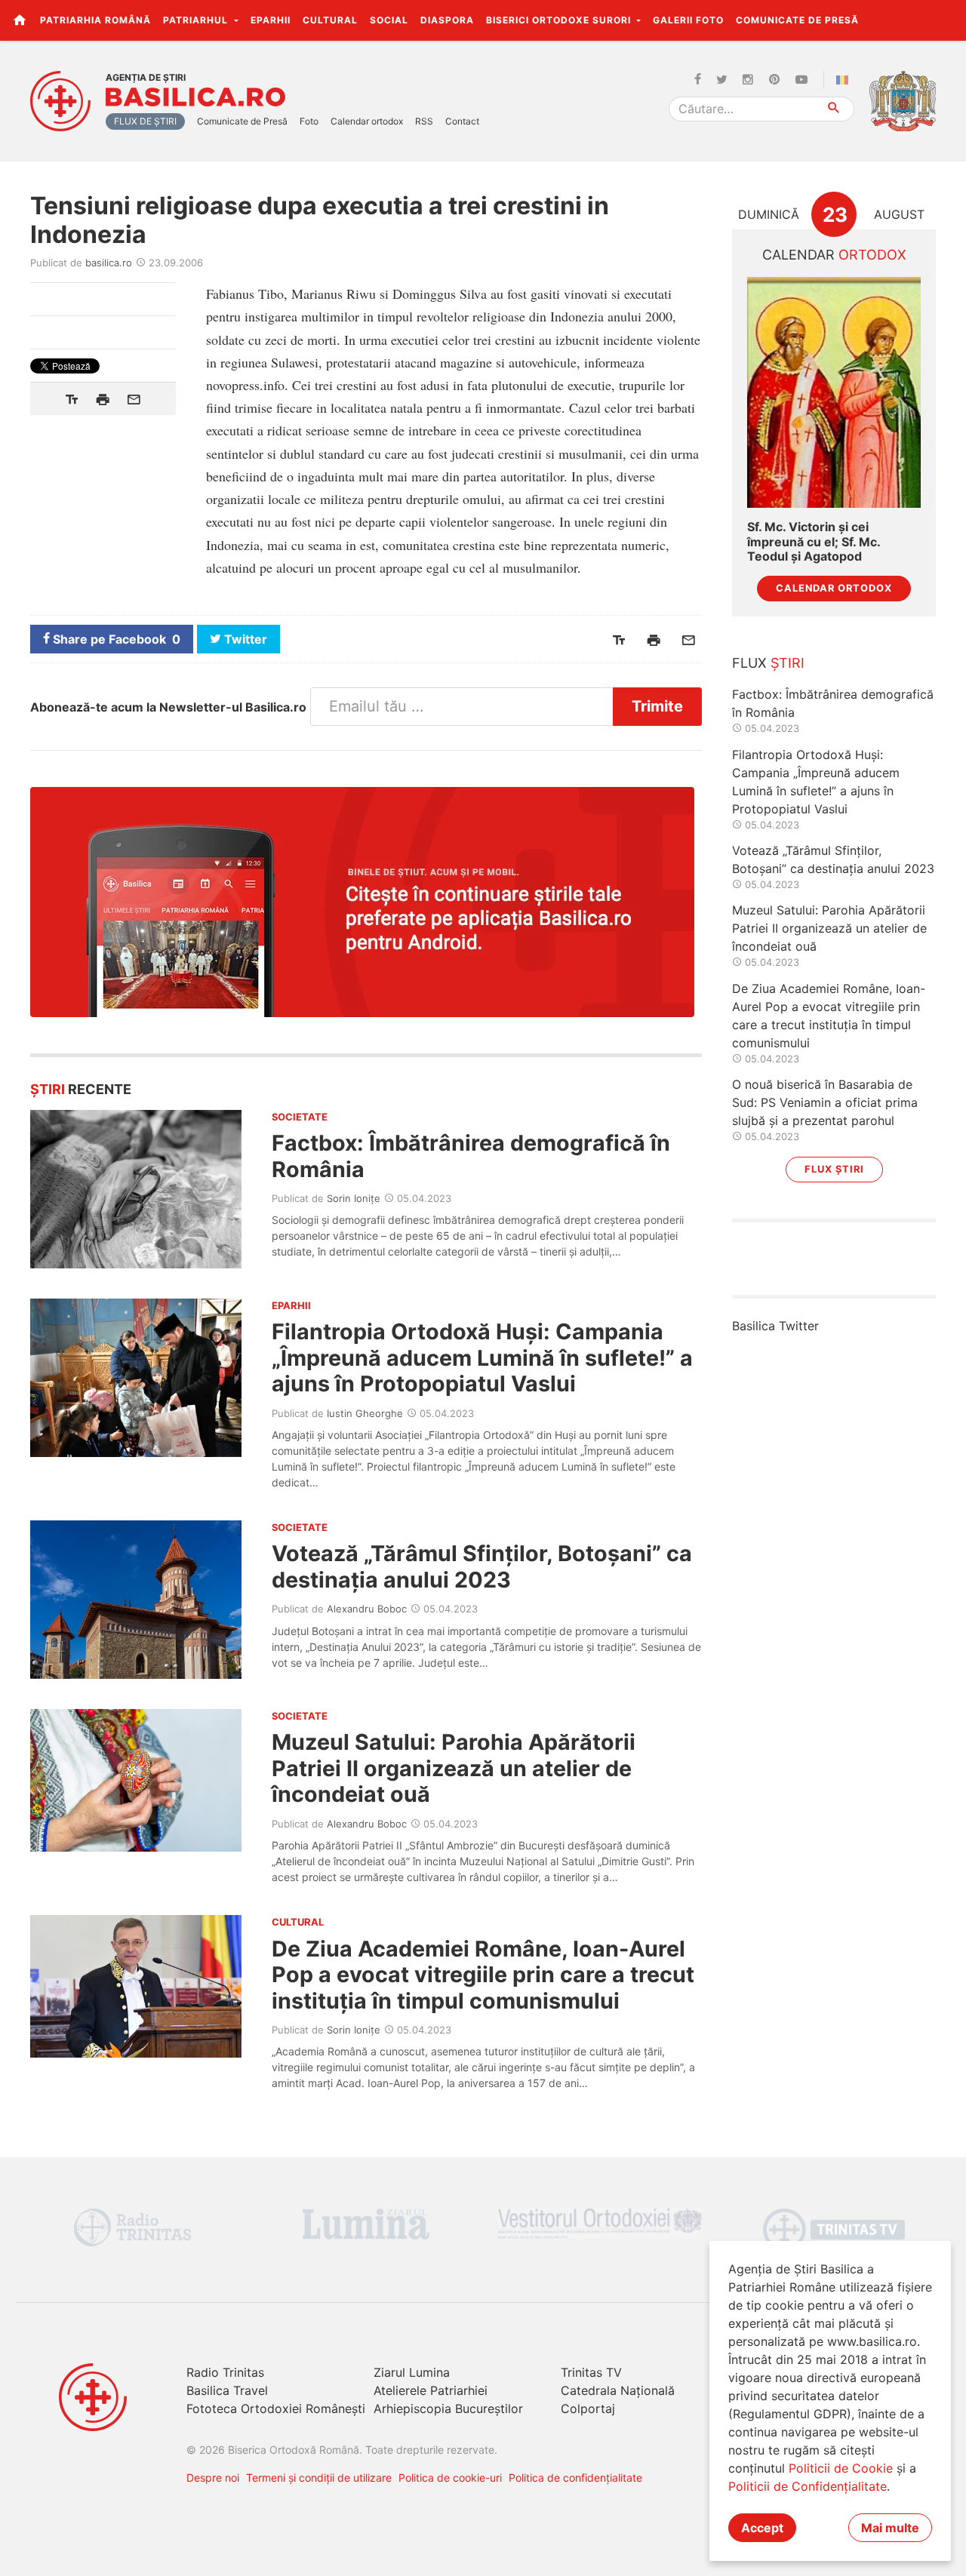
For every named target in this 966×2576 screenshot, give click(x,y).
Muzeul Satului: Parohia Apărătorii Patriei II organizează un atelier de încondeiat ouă (454, 1768)
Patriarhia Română (95, 20)
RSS (424, 121)
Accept (762, 2528)
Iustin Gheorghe (365, 1413)
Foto (309, 121)
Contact (462, 121)
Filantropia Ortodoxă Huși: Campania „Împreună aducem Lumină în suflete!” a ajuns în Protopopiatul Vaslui (482, 1357)
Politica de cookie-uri (450, 2478)
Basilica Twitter (775, 1326)
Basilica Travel (227, 2390)
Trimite (657, 706)
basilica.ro (109, 263)
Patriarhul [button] (197, 20)
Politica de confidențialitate (575, 2478)
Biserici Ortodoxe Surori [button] (560, 20)
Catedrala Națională (618, 2390)
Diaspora (447, 20)
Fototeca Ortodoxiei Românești (276, 2408)
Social (389, 20)
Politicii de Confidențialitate (808, 2486)
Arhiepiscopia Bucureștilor (448, 2408)
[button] (946, 20)
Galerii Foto (688, 20)
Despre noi (213, 2478)
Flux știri (834, 1169)
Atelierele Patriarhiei (431, 2390)
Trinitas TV (591, 2372)
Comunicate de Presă (797, 20)
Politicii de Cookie (841, 2468)
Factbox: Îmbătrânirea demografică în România (471, 1156)
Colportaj (588, 2408)
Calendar (834, 255)
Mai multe (890, 2528)
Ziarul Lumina (412, 2372)
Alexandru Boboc (367, 1609)
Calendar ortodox (367, 121)
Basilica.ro (195, 97)
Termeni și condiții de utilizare (319, 2478)
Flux (768, 663)
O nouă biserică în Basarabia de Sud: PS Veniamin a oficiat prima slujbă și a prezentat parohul (825, 1102)
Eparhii (271, 20)
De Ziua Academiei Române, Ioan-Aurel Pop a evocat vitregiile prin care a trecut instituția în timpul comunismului (483, 1975)
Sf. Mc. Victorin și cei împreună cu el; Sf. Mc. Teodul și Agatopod (814, 541)
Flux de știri (145, 121)
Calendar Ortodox (834, 588)
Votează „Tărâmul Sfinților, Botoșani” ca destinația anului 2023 (482, 1566)
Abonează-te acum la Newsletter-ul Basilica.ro (168, 707)
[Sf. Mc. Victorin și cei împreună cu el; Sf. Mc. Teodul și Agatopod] (834, 393)
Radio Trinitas (225, 2372)
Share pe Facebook (115, 639)
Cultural (330, 20)
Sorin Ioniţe (354, 1198)
